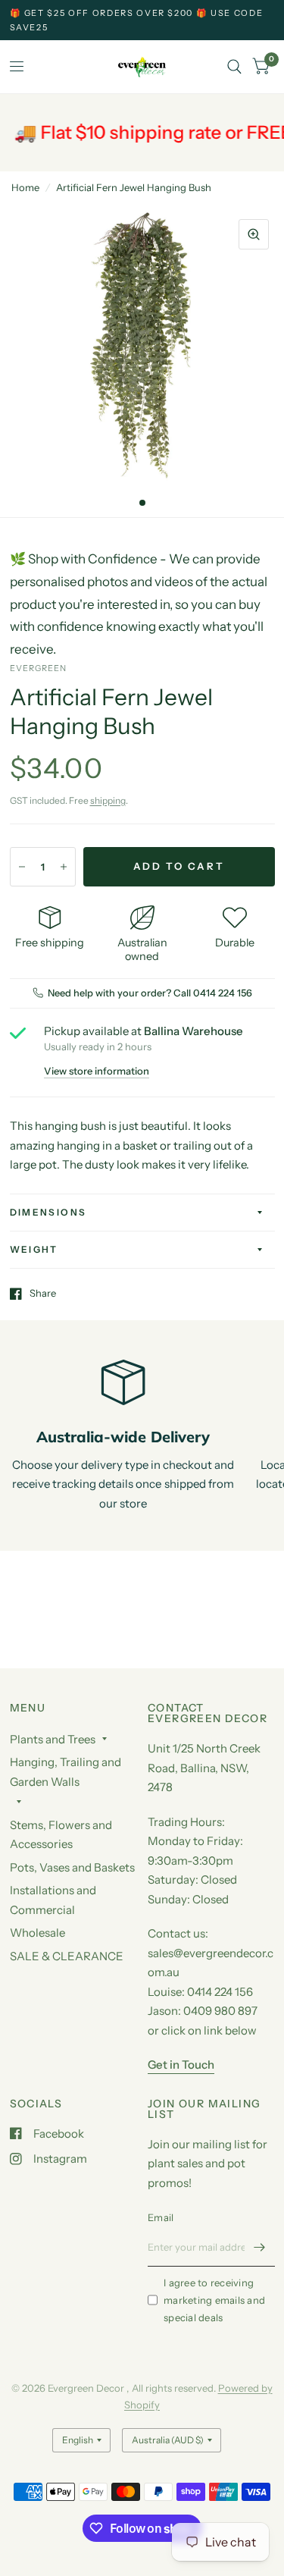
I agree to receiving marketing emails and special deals (214, 2300)
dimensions (48, 1212)
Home (25, 187)
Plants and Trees (53, 1739)
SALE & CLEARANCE (67, 1956)
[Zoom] (254, 234)
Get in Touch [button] (181, 2065)
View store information (97, 1071)
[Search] (234, 67)
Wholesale (37, 1933)
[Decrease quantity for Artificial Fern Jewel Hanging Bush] (22, 867)
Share (43, 1294)
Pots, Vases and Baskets (72, 1867)
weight (34, 1249)
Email (161, 2217)
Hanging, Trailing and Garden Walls (66, 1772)
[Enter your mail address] (260, 2247)
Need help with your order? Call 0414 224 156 (150, 993)
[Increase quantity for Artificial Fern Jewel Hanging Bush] (64, 867)
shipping (108, 800)
